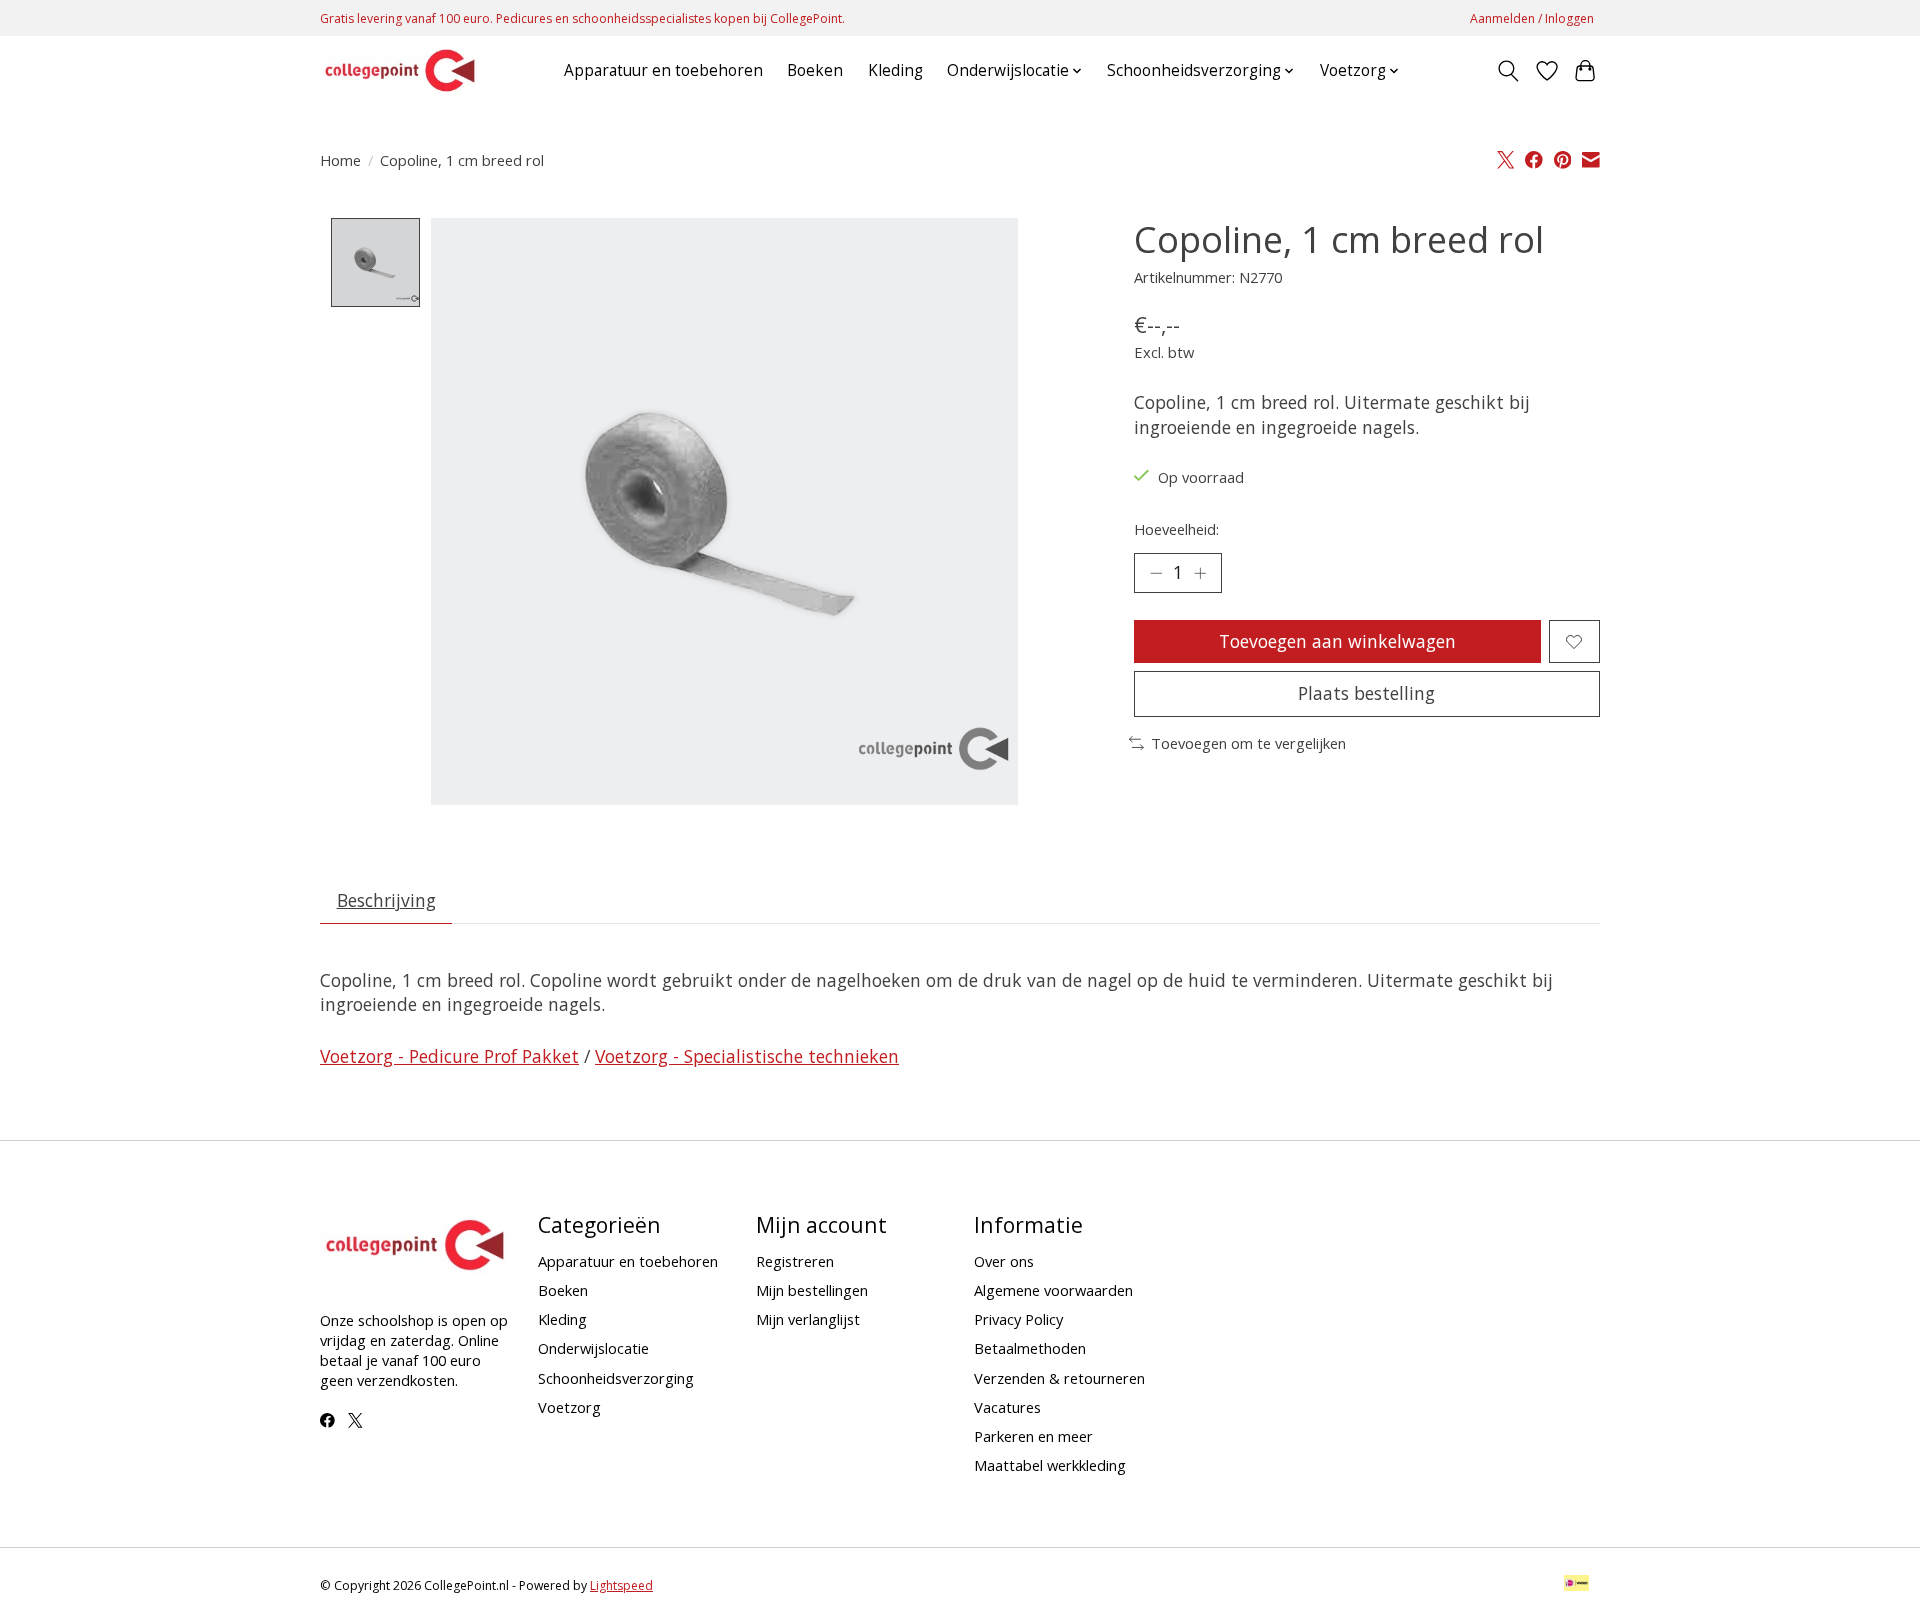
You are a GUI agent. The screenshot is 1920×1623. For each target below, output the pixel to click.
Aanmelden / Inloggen (1532, 18)
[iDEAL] (1576, 1585)
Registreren (795, 1261)
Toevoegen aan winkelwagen (1337, 641)
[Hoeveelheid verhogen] (1200, 573)
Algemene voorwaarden (1053, 1290)
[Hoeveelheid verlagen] (1156, 573)
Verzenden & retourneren (1059, 1378)
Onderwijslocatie (593, 1348)
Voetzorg (569, 1407)
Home (340, 160)
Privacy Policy (1018, 1319)
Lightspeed (621, 1585)
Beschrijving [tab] (386, 900)
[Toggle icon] (1508, 71)
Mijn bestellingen (812, 1290)
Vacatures (1007, 1407)
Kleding (895, 70)
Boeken (815, 70)
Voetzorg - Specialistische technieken (747, 1056)
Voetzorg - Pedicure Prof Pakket (449, 1056)
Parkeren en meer (1033, 1436)
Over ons (1004, 1261)
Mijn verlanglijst (808, 1319)
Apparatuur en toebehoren (663, 70)
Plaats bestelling (1366, 693)
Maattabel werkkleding (1050, 1465)
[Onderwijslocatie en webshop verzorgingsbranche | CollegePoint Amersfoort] (400, 70)
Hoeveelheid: (1176, 529)
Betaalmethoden (1030, 1348)
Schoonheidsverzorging (616, 1378)
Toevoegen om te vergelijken (1248, 743)
